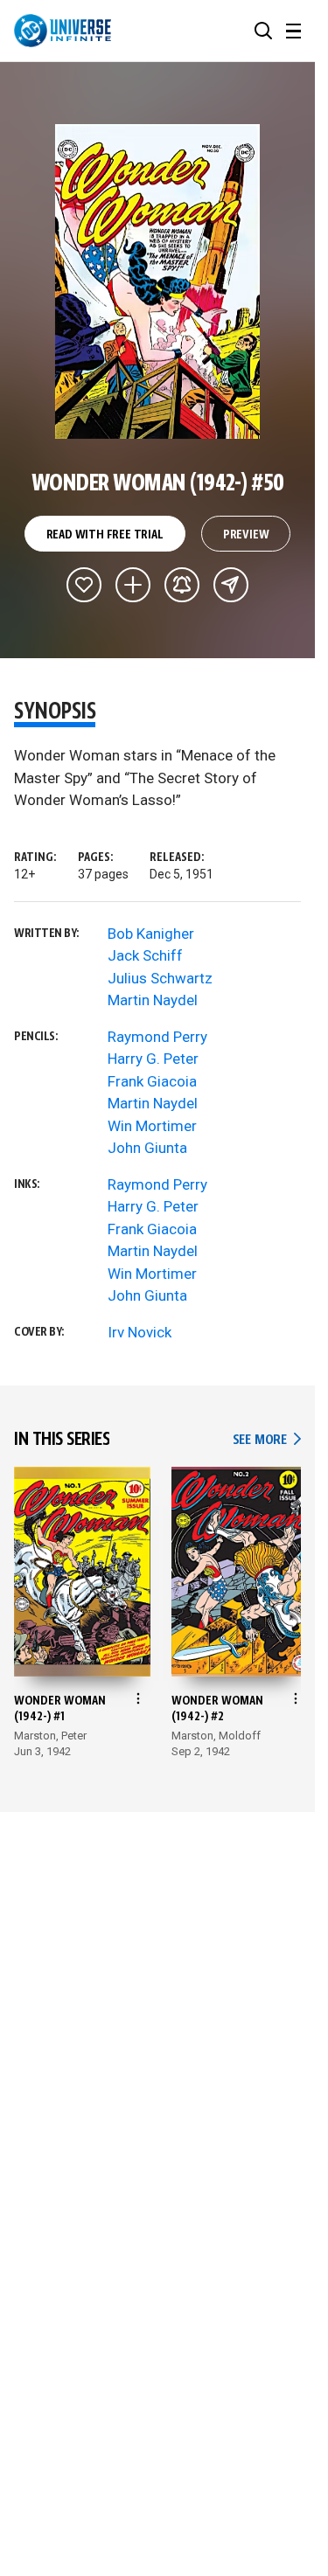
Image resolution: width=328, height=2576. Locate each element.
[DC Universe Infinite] (63, 31)
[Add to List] (133, 585)
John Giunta (147, 1148)
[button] (263, 31)
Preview (246, 535)
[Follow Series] (182, 585)
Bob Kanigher (151, 934)
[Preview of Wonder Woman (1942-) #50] (158, 281)
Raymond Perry (157, 1037)
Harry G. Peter (153, 1059)
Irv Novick (140, 1332)
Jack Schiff (145, 955)
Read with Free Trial (105, 535)
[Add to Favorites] (84, 585)
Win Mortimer (152, 1126)
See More (267, 1440)
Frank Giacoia (152, 1081)
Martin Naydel (153, 1000)
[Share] (231, 585)
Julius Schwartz (160, 978)
